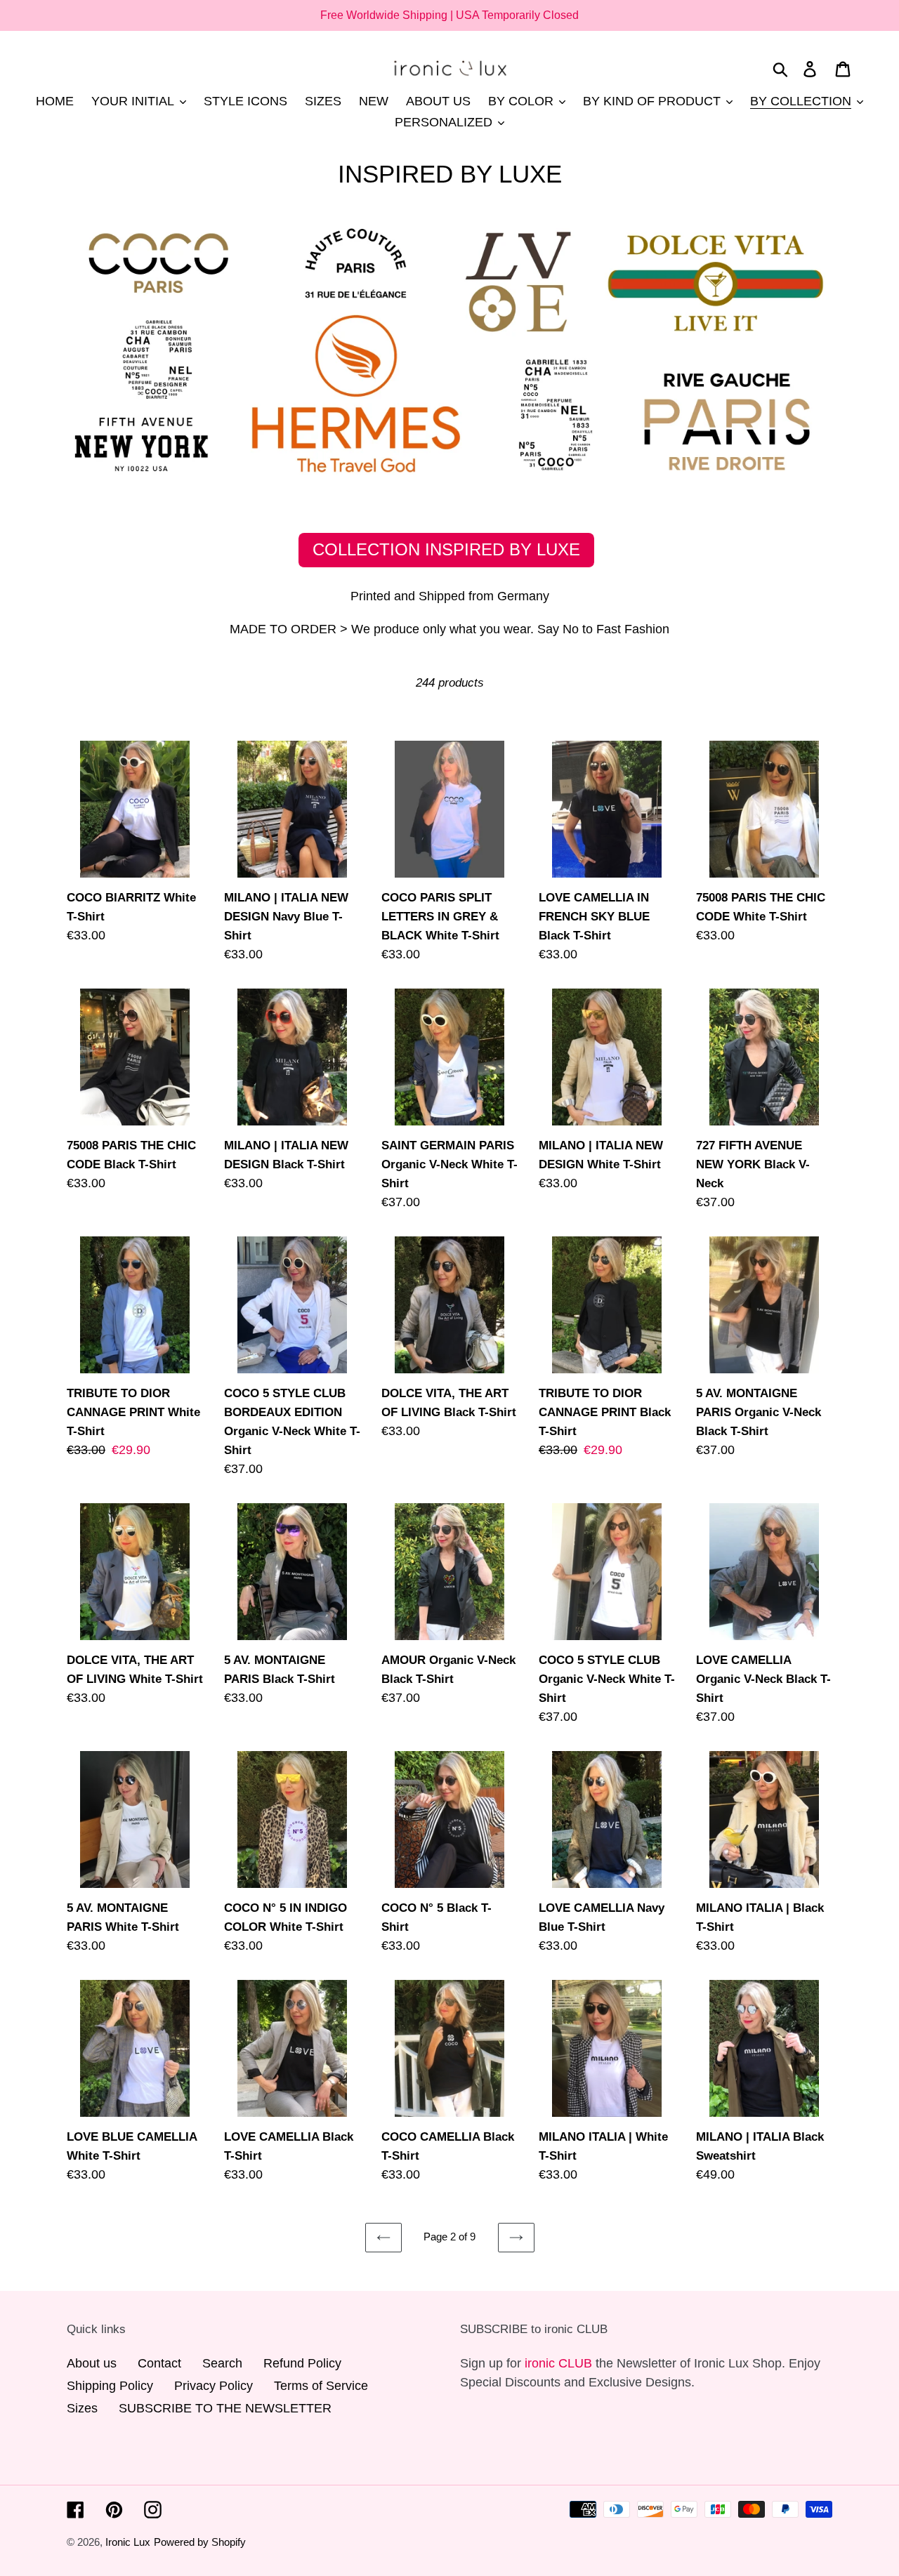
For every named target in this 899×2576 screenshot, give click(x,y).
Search (222, 2363)
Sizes (82, 2408)
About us (92, 2363)
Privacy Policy (214, 2386)
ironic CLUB (558, 2363)
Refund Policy (302, 2363)
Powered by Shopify (200, 2542)
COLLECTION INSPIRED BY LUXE (446, 549)
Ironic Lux (128, 2542)
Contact (159, 2363)
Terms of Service (321, 2386)
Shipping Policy (110, 2386)
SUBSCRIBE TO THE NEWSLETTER (225, 2408)
